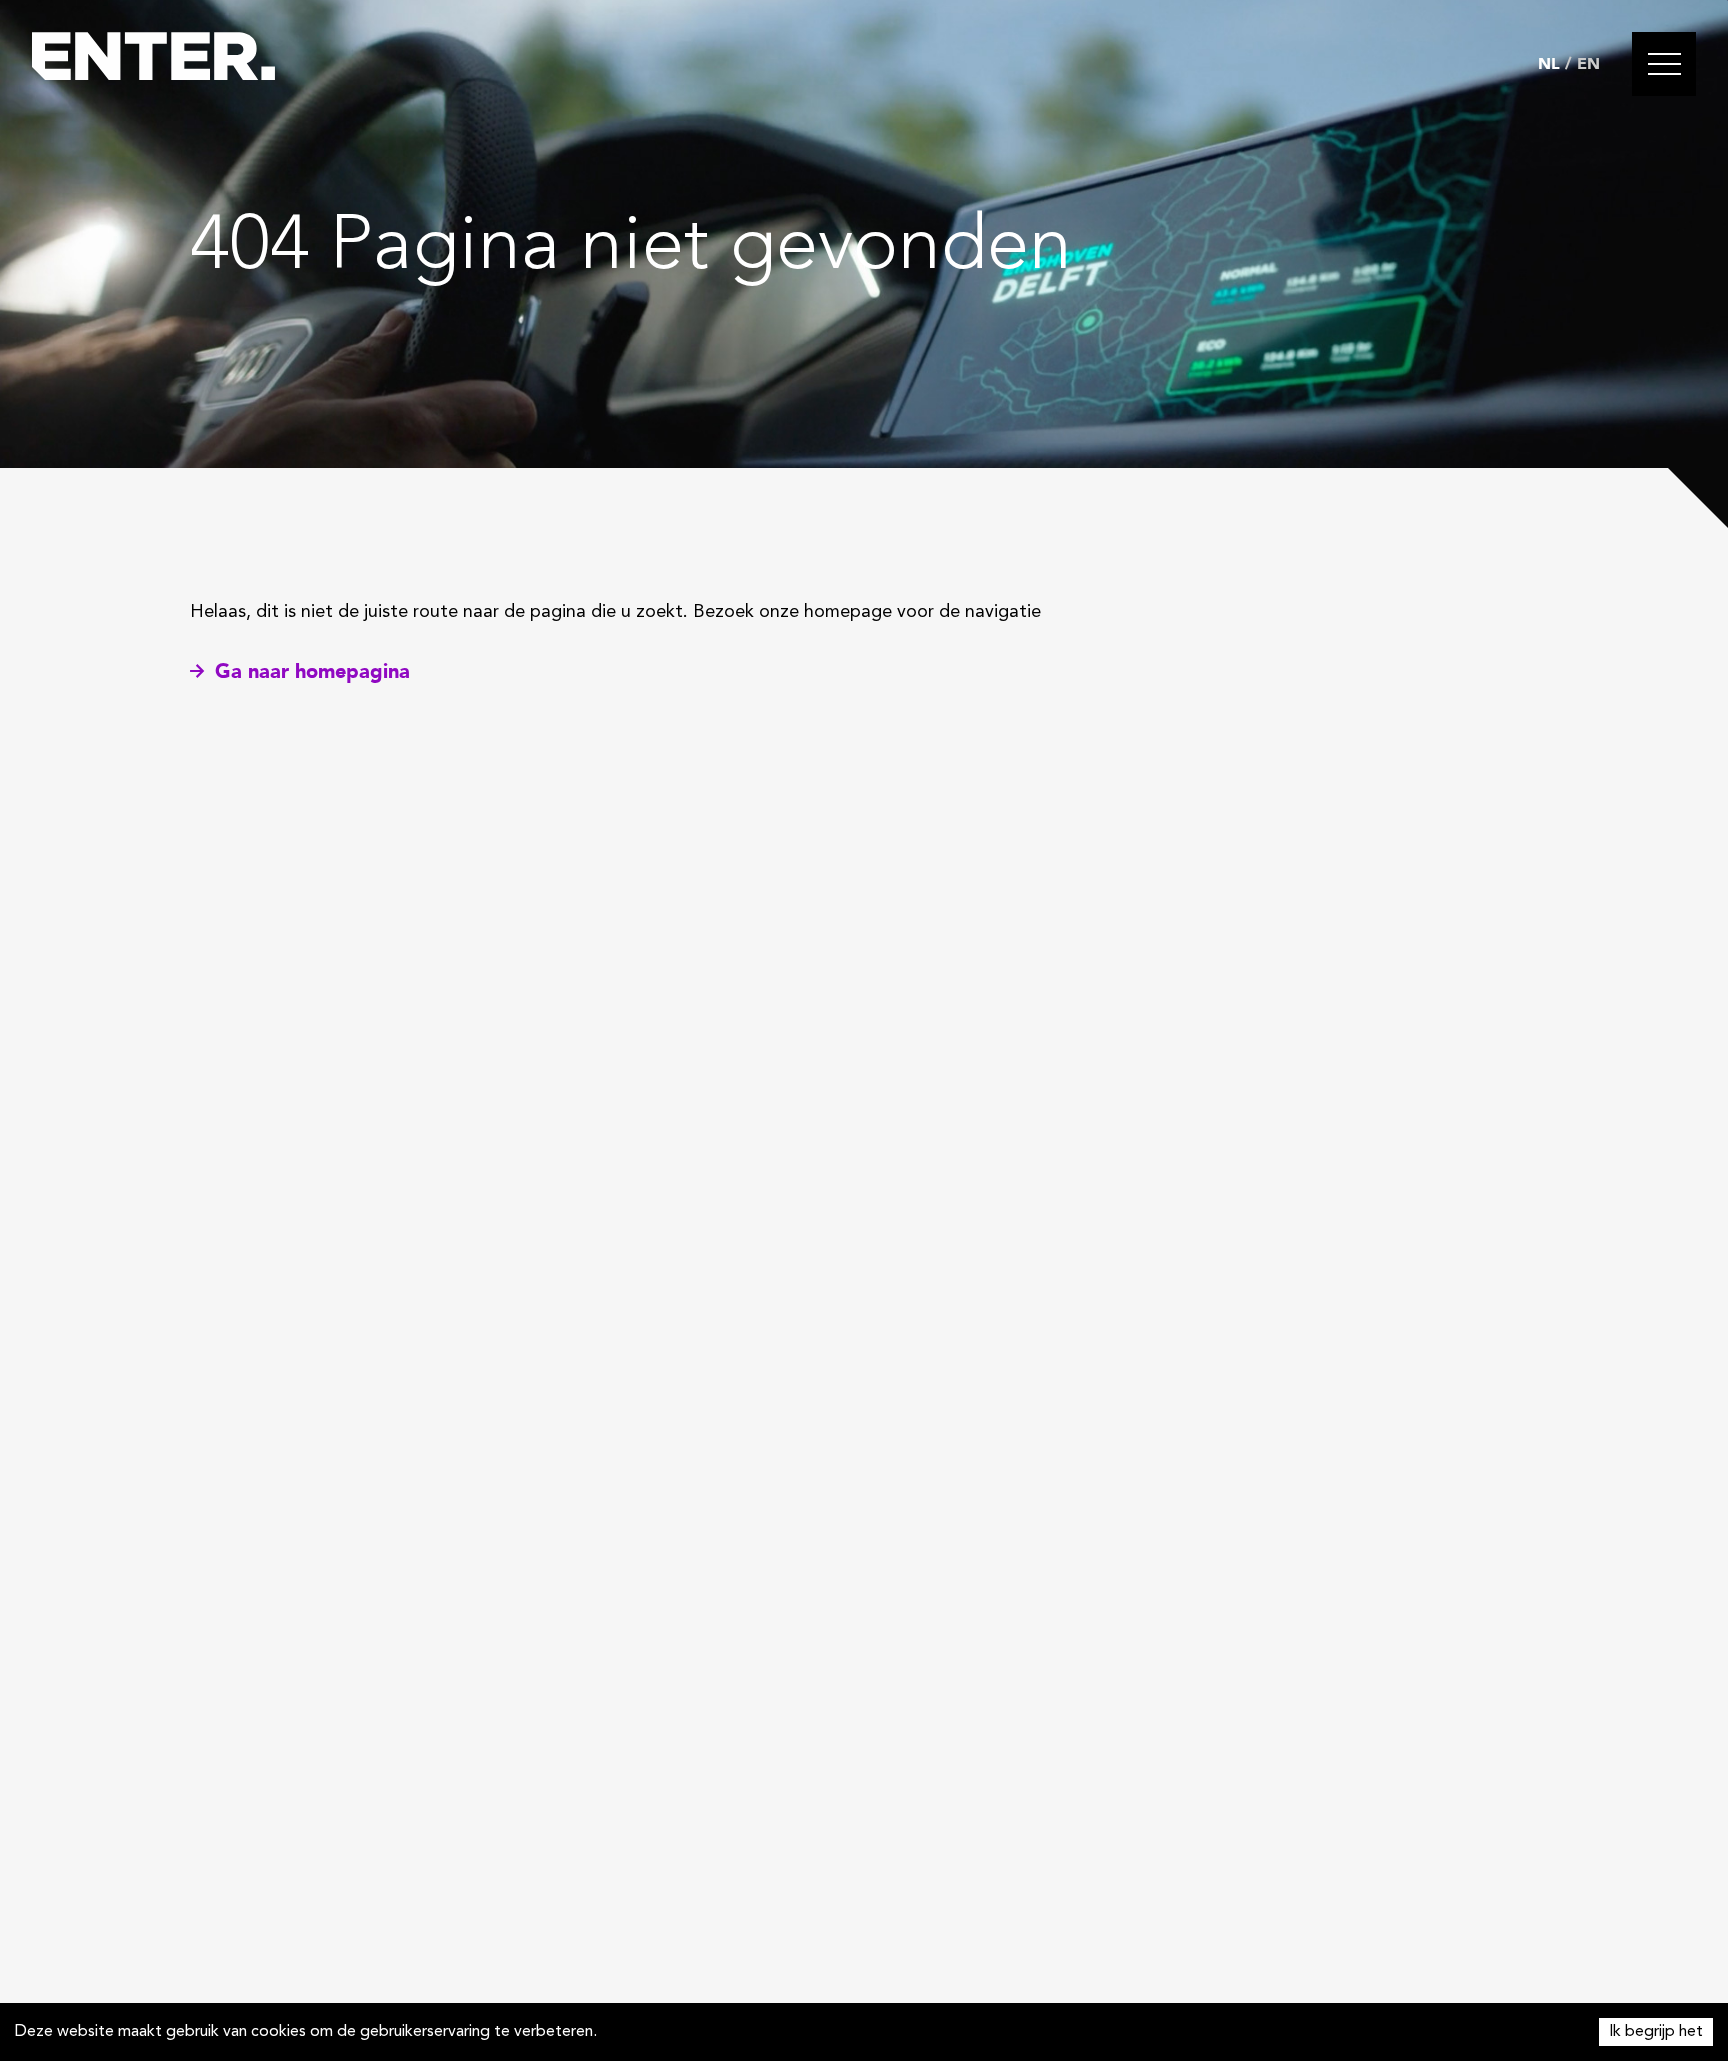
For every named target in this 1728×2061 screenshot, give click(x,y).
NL (1549, 64)
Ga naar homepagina (312, 671)
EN (1588, 64)
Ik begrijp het (1656, 2032)
